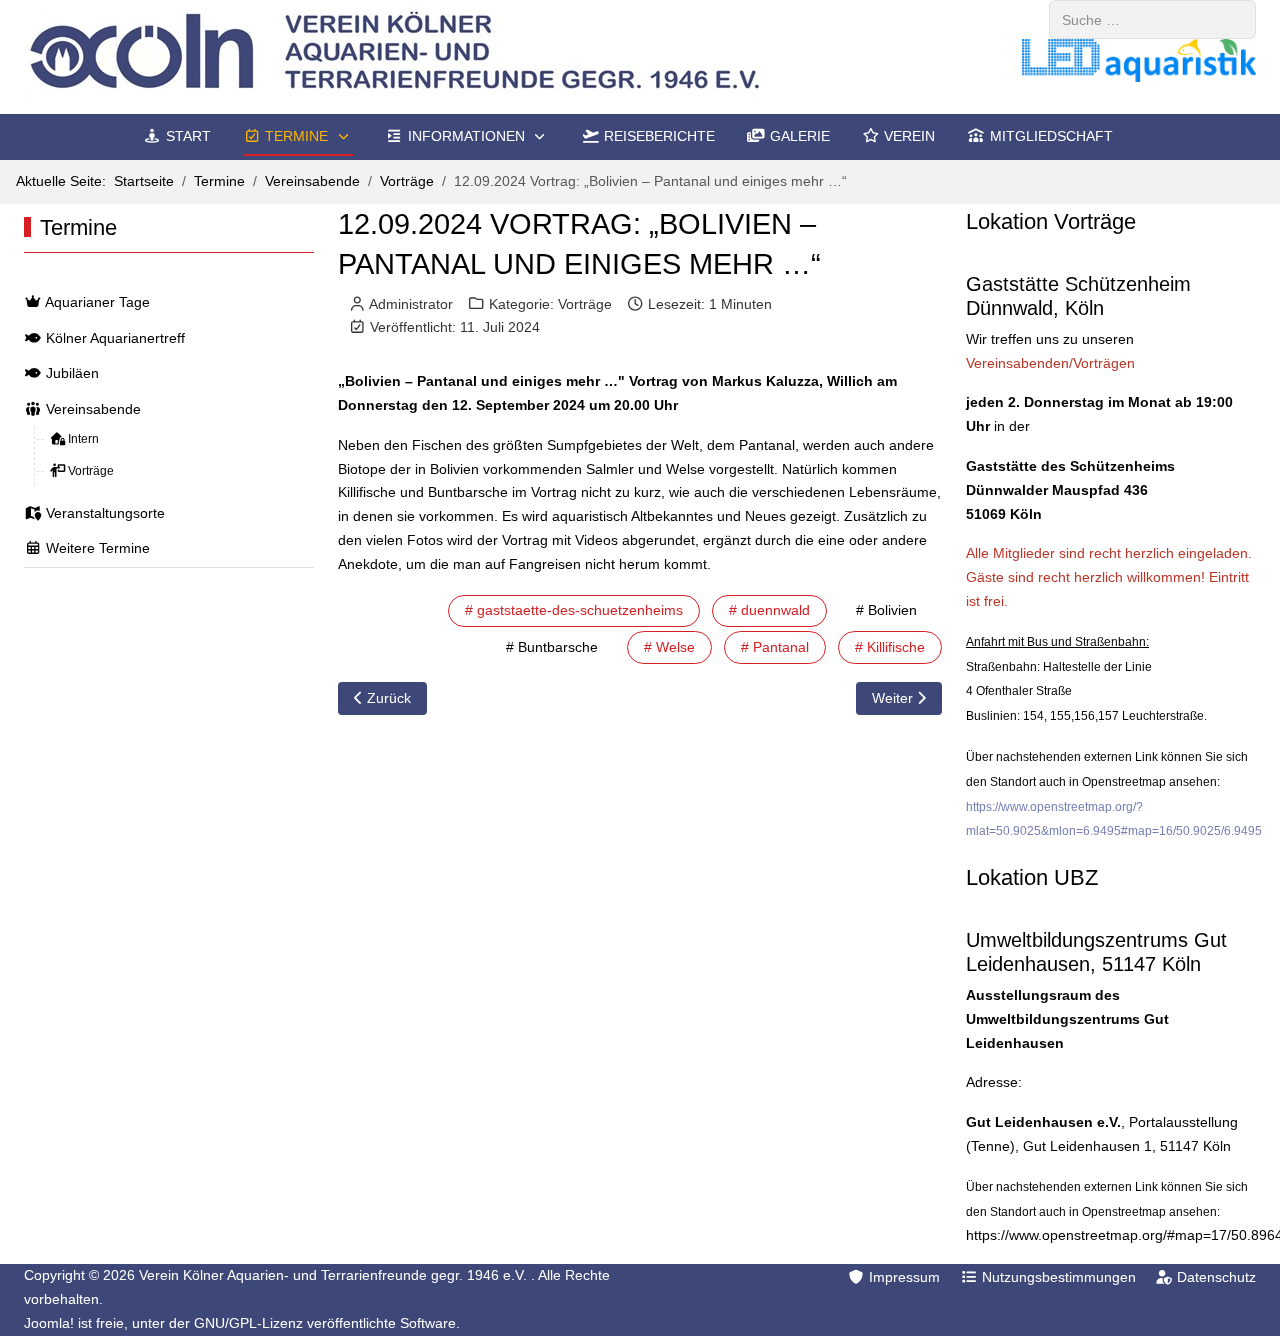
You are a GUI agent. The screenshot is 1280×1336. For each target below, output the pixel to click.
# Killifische (890, 647)
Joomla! (49, 1323)
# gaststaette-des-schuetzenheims (574, 610)
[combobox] (1152, 19)
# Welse (669, 647)
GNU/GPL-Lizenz (248, 1323)
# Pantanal (775, 647)
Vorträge (585, 304)
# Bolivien (886, 610)
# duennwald (769, 610)
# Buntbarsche (552, 647)
